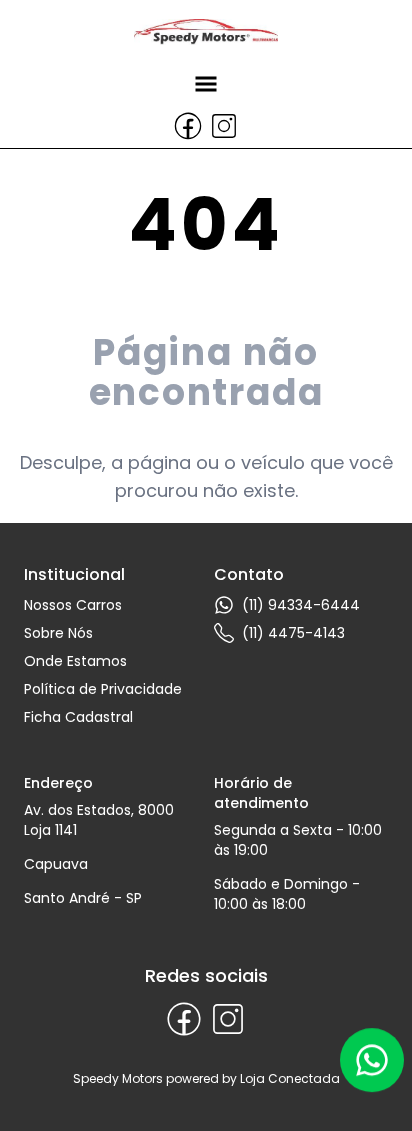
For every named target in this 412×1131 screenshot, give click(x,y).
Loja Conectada (290, 1078)
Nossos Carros (73, 605)
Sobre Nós (58, 633)
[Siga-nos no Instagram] (224, 126)
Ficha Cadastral (78, 717)
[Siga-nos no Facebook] (188, 126)
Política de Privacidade (103, 689)
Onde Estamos (75, 661)
